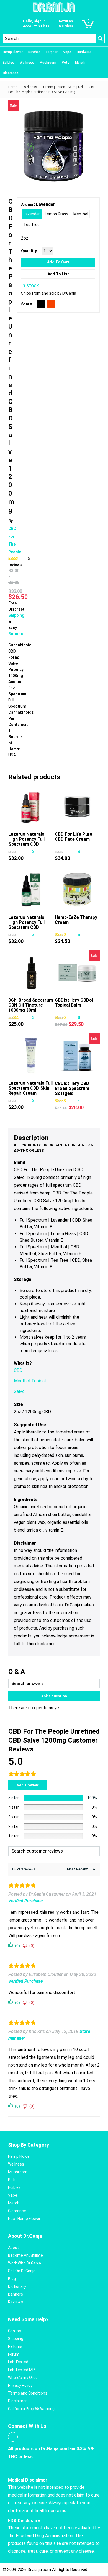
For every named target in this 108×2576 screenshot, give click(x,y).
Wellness (27, 63)
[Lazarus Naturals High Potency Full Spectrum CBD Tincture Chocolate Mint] (31, 890)
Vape (67, 52)
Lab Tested (18, 2362)
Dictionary (17, 2286)
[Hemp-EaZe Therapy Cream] (77, 890)
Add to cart (58, 262)
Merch (80, 63)
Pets (66, 63)
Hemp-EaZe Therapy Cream (76, 920)
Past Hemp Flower (24, 2219)
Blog (12, 2279)
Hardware (84, 52)
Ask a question (54, 1696)
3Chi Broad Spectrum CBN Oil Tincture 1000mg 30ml (31, 1005)
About (13, 2248)
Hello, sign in (34, 21)
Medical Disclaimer (28, 2480)
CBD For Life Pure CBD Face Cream (74, 837)
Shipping (16, 615)
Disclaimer (17, 2401)
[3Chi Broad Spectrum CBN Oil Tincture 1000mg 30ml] (31, 973)
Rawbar (34, 52)
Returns (16, 634)
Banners (16, 2294)
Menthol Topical (30, 1381)
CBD (18, 1370)
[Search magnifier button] (100, 39)
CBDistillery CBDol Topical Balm (74, 1003)
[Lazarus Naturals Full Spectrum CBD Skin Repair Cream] (31, 1056)
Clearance (11, 73)
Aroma (27, 205)
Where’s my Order (24, 2378)
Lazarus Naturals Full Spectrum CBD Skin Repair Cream (30, 1088)
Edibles (8, 63)
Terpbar (52, 52)
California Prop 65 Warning (31, 2409)
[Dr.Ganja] (54, 7)
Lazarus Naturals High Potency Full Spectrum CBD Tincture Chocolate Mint (29, 927)
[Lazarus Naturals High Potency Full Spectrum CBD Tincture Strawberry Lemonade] (31, 807)
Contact (15, 2331)
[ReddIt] (51, 304)
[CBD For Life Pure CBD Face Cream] (77, 807)
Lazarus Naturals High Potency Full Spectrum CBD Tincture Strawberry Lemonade (30, 844)
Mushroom (48, 63)
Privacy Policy (20, 2385)
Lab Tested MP (21, 2370)
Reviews (16, 2302)
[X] (41, 304)
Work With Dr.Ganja (25, 2263)
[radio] (32, 214)
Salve (19, 1391)
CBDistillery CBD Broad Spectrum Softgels (72, 1088)
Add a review (28, 1785)
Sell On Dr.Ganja (22, 2271)
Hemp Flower (13, 52)
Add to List (58, 274)
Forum (14, 2354)
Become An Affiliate (25, 2255)
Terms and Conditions (28, 2393)
